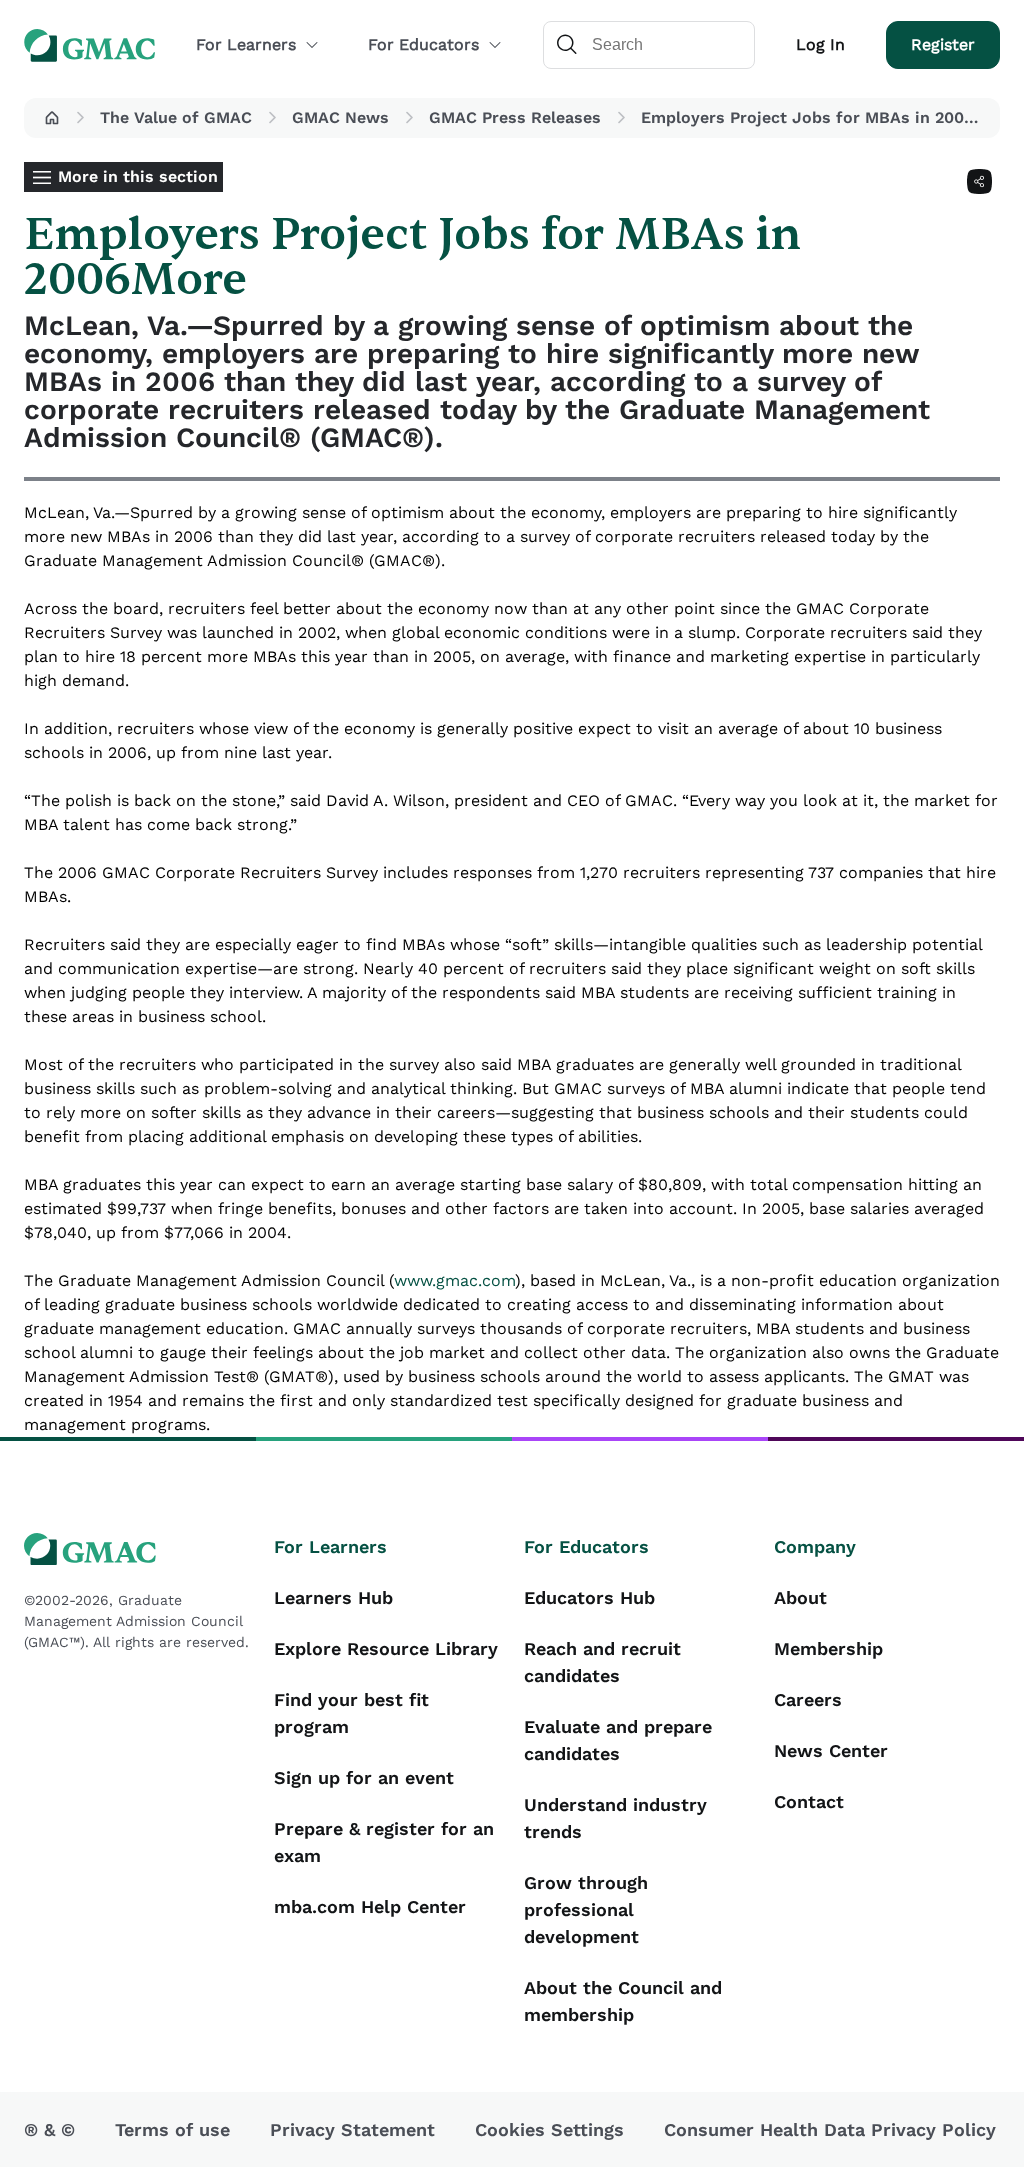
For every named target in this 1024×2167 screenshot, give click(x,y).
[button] (52, 118)
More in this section (138, 176)
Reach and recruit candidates (602, 1662)
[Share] (979, 181)
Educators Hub (589, 1597)
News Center (831, 1750)
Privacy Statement (352, 2129)
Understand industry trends (615, 1818)
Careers (808, 1699)
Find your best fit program (351, 1713)
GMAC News (340, 117)
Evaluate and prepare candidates (618, 1740)
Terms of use (172, 2129)
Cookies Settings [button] (549, 2129)
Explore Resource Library (386, 1648)
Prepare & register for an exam (384, 1842)
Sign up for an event (364, 1777)
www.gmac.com (454, 1280)
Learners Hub (333, 1597)
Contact (809, 1801)
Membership (828, 1648)
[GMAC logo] (137, 1549)
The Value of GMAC (176, 117)
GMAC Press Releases (515, 117)
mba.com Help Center (370, 1906)
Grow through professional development (586, 1909)
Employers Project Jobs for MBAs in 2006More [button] (816, 117)
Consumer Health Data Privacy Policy (830, 2129)
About (800, 1597)
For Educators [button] (423, 44)
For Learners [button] (246, 44)
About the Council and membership (623, 2001)
